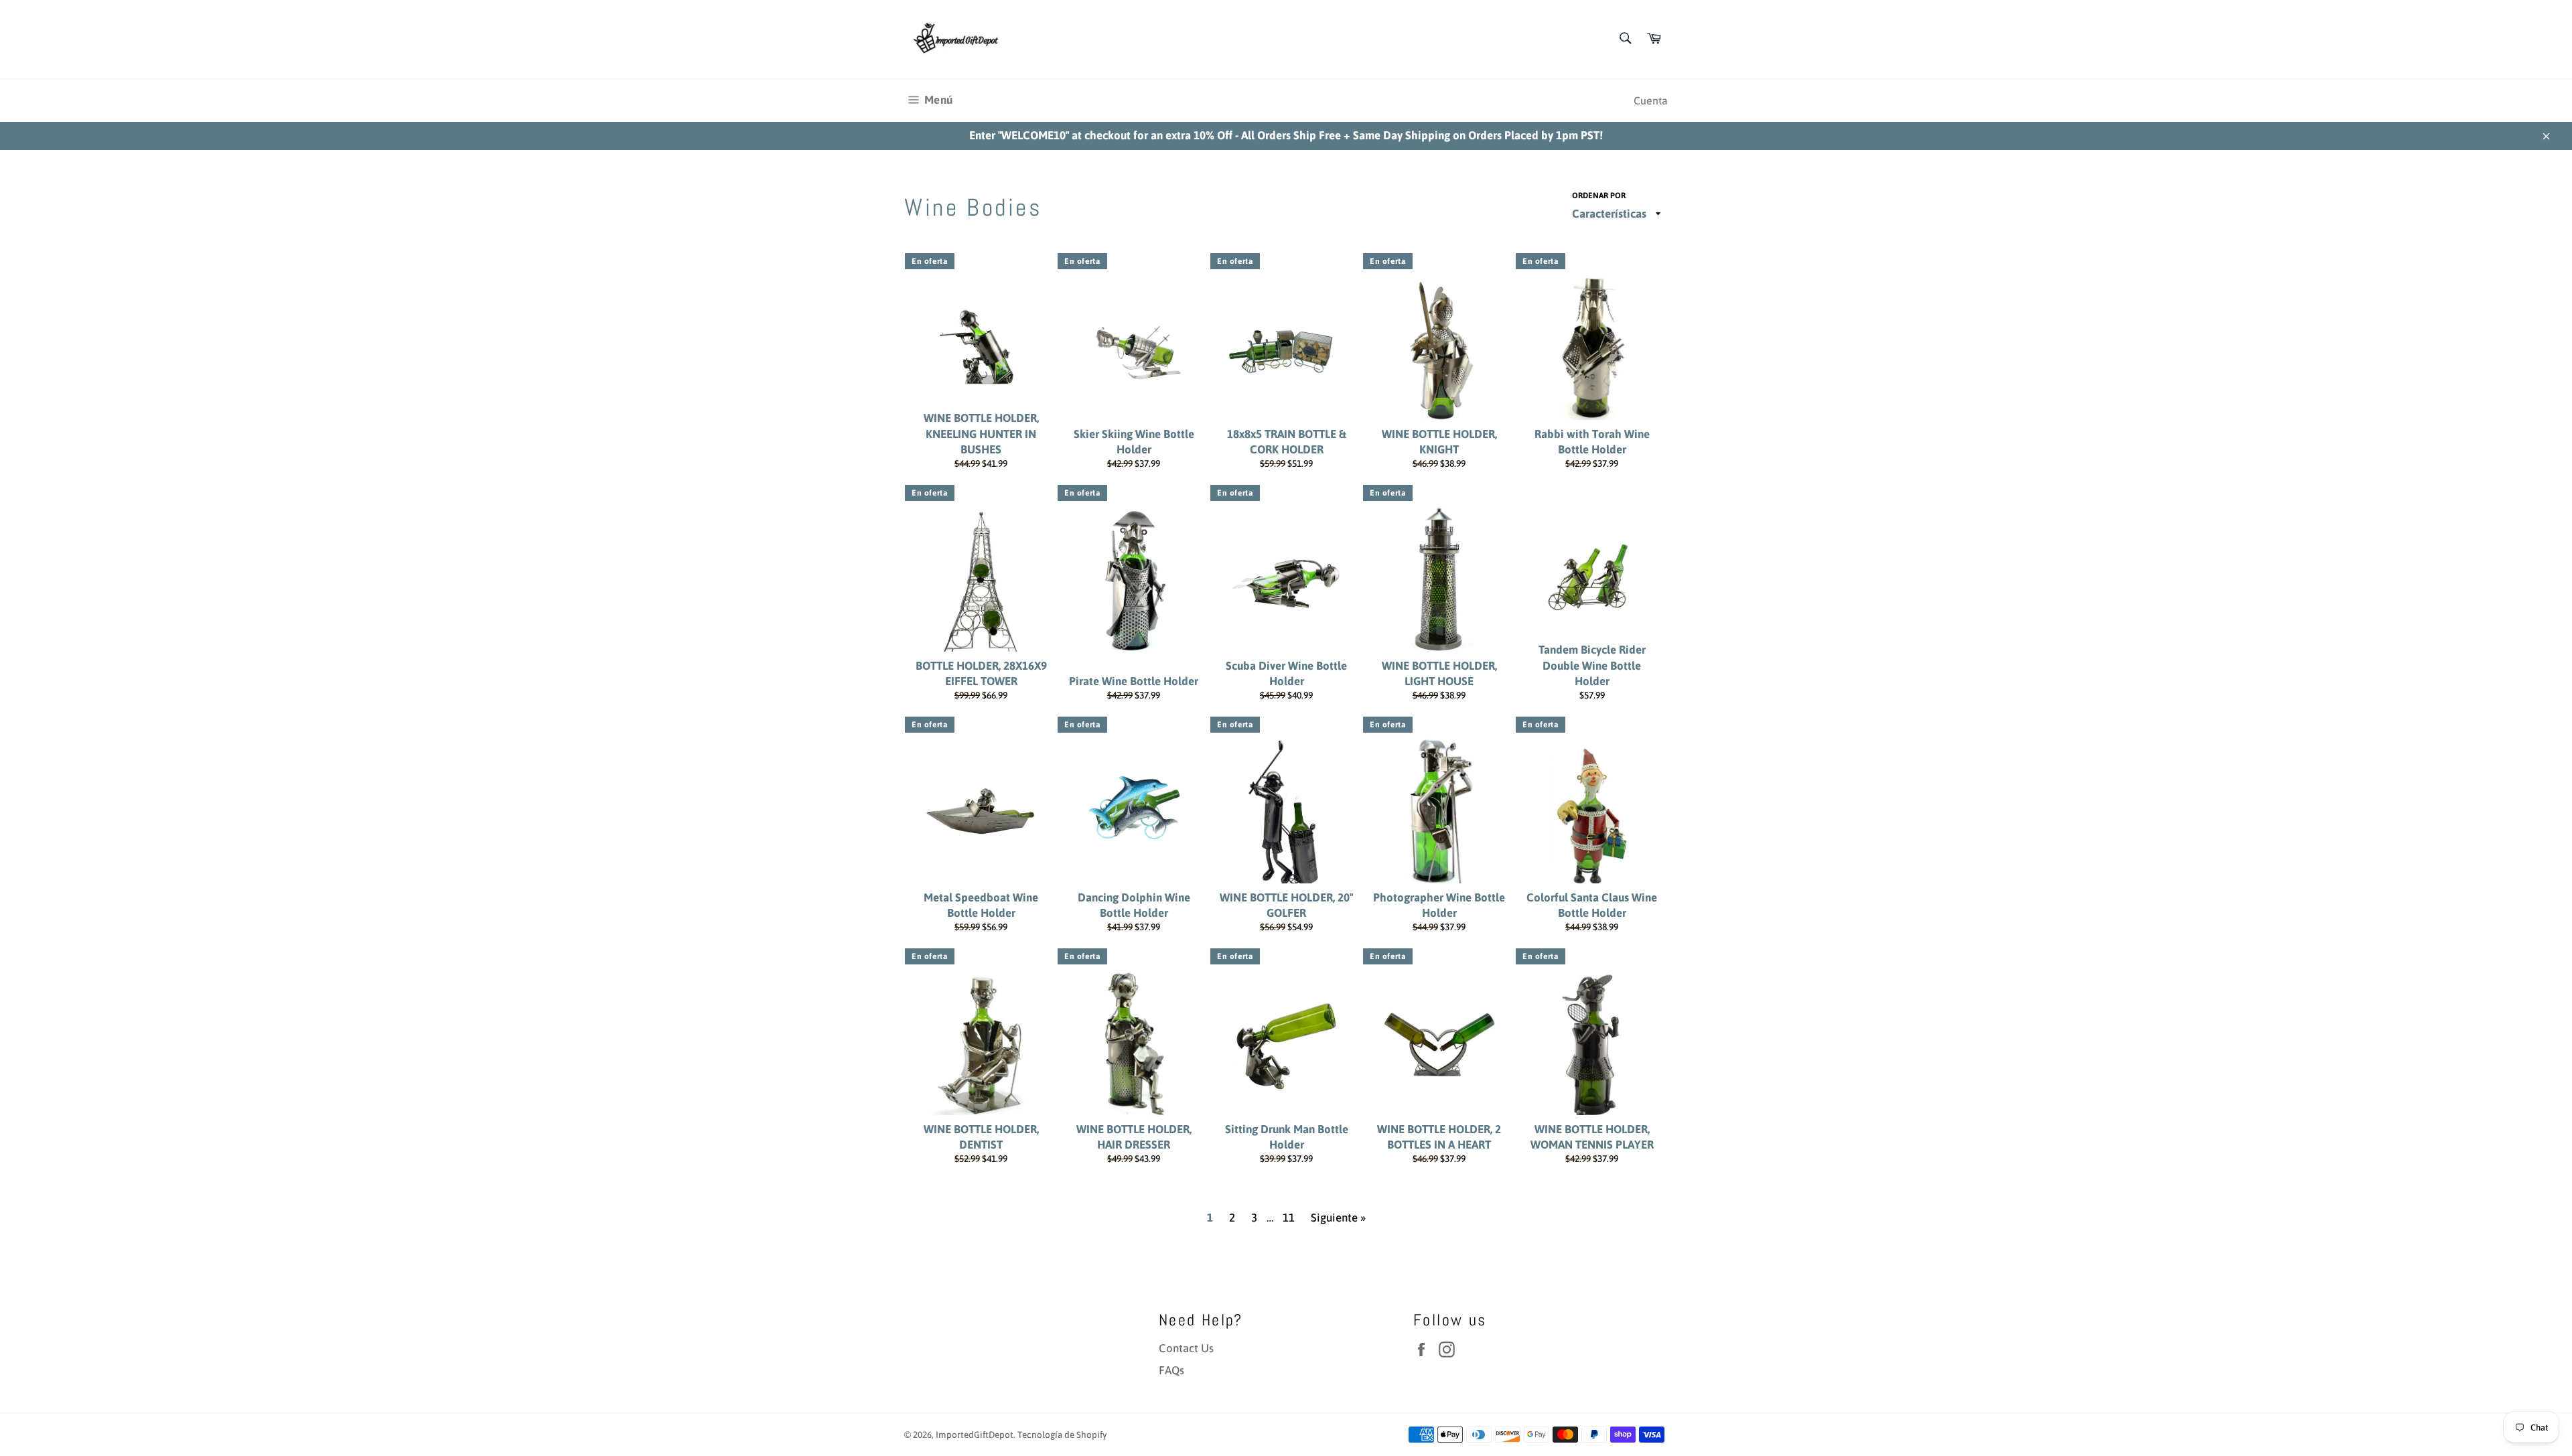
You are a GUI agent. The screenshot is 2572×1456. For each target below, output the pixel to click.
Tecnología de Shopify (1062, 1435)
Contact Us (1186, 1348)
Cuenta (1651, 100)
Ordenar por (1599, 196)
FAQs (1171, 1370)
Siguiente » (1338, 1218)
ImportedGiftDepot (975, 1435)
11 (1289, 1218)
